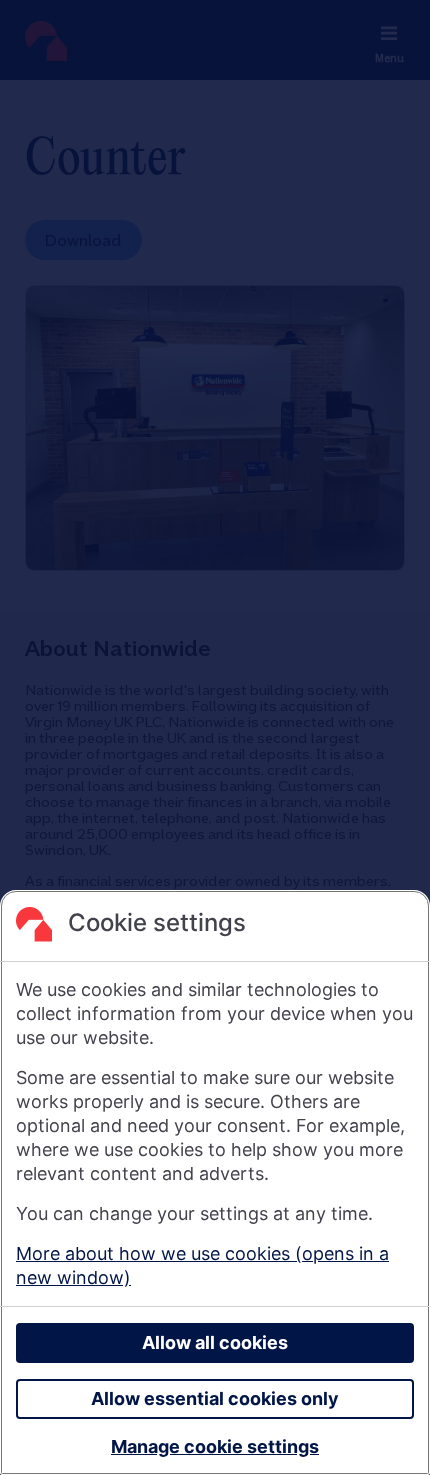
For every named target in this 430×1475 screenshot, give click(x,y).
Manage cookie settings (215, 1446)
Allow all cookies (215, 1342)
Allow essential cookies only (215, 1398)
